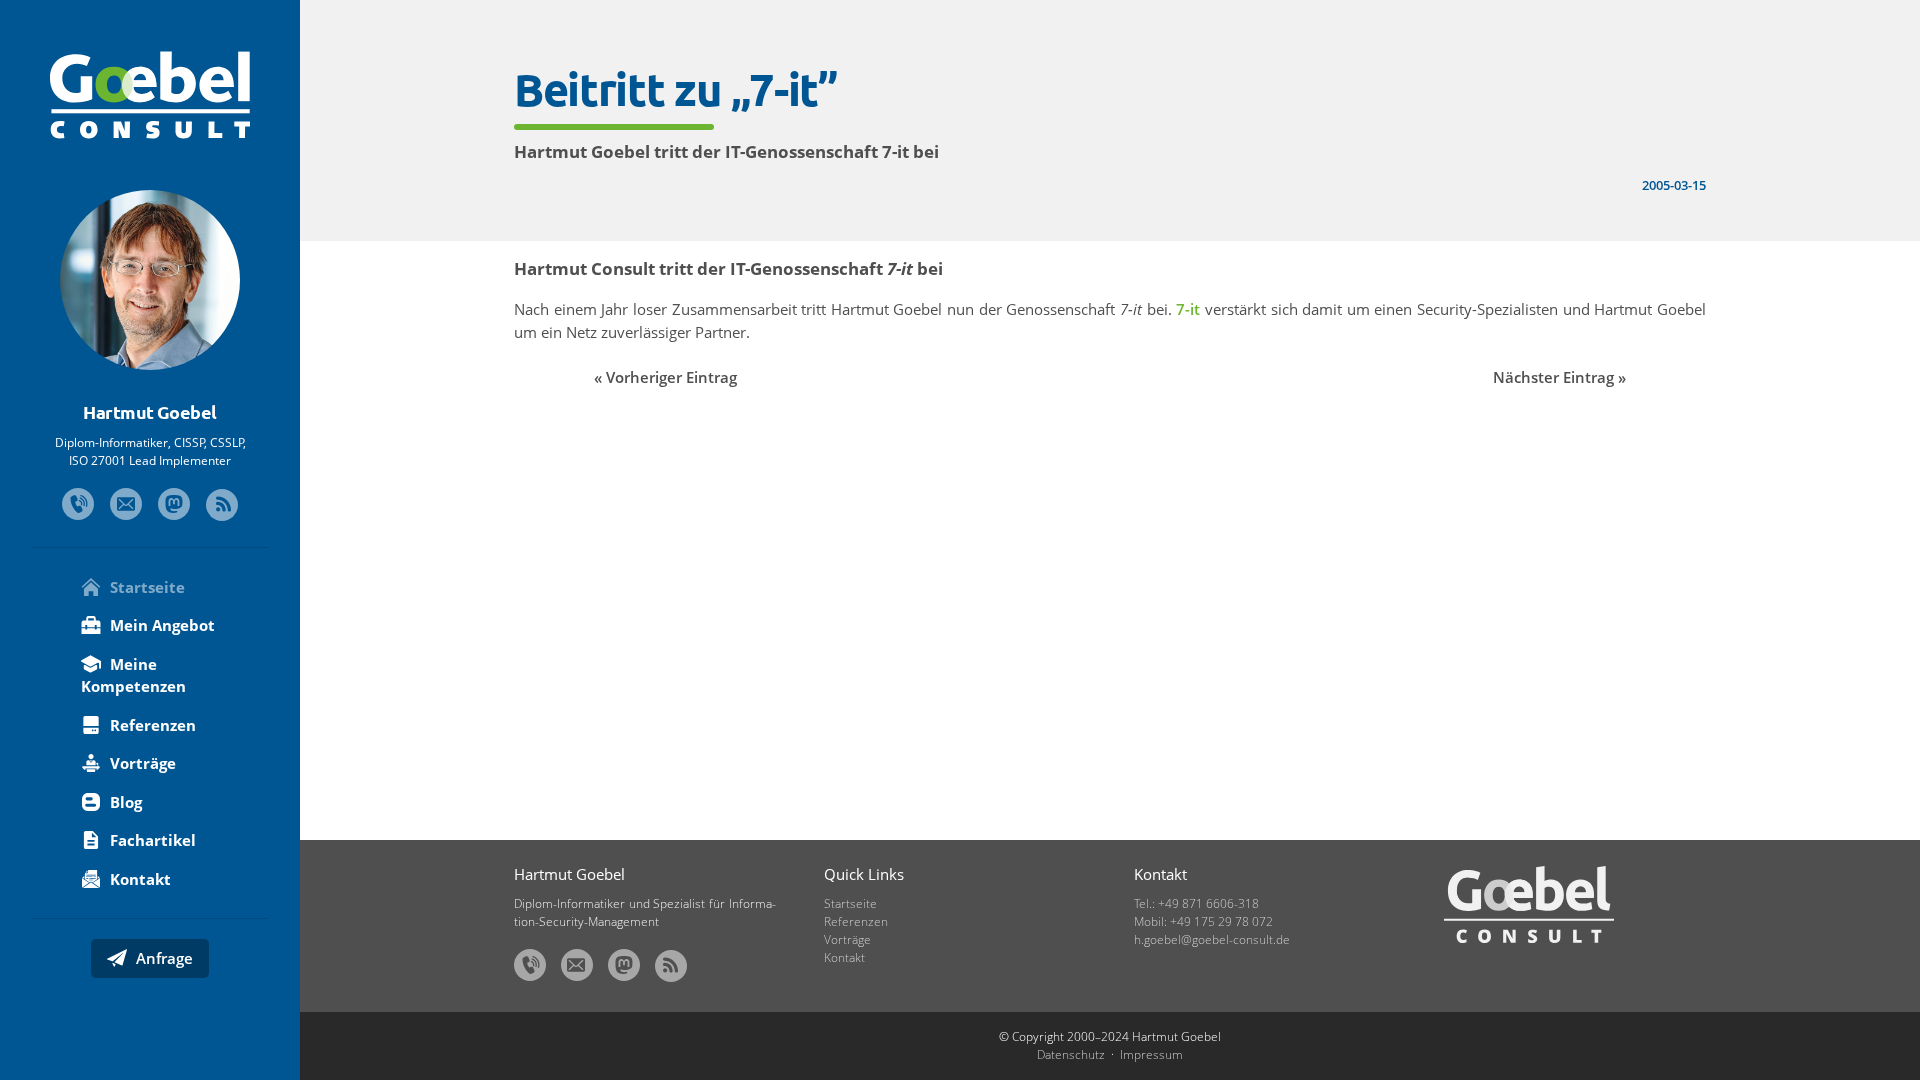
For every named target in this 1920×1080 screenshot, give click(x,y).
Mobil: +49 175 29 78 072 (1203, 921)
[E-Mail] (126, 504)
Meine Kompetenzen (133, 675)
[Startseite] (150, 95)
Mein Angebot (160, 625)
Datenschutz (1071, 1054)
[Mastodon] (174, 504)
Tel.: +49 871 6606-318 (1196, 903)
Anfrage (162, 958)
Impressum (1151, 1054)
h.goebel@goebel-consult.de (1212, 939)
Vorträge (141, 763)
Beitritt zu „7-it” (675, 89)
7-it (1188, 309)
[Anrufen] (78, 504)
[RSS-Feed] (222, 505)
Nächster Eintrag (1553, 377)
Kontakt (138, 879)
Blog (124, 802)
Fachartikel (151, 840)
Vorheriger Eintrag (671, 377)
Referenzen (151, 725)
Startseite (145, 587)
